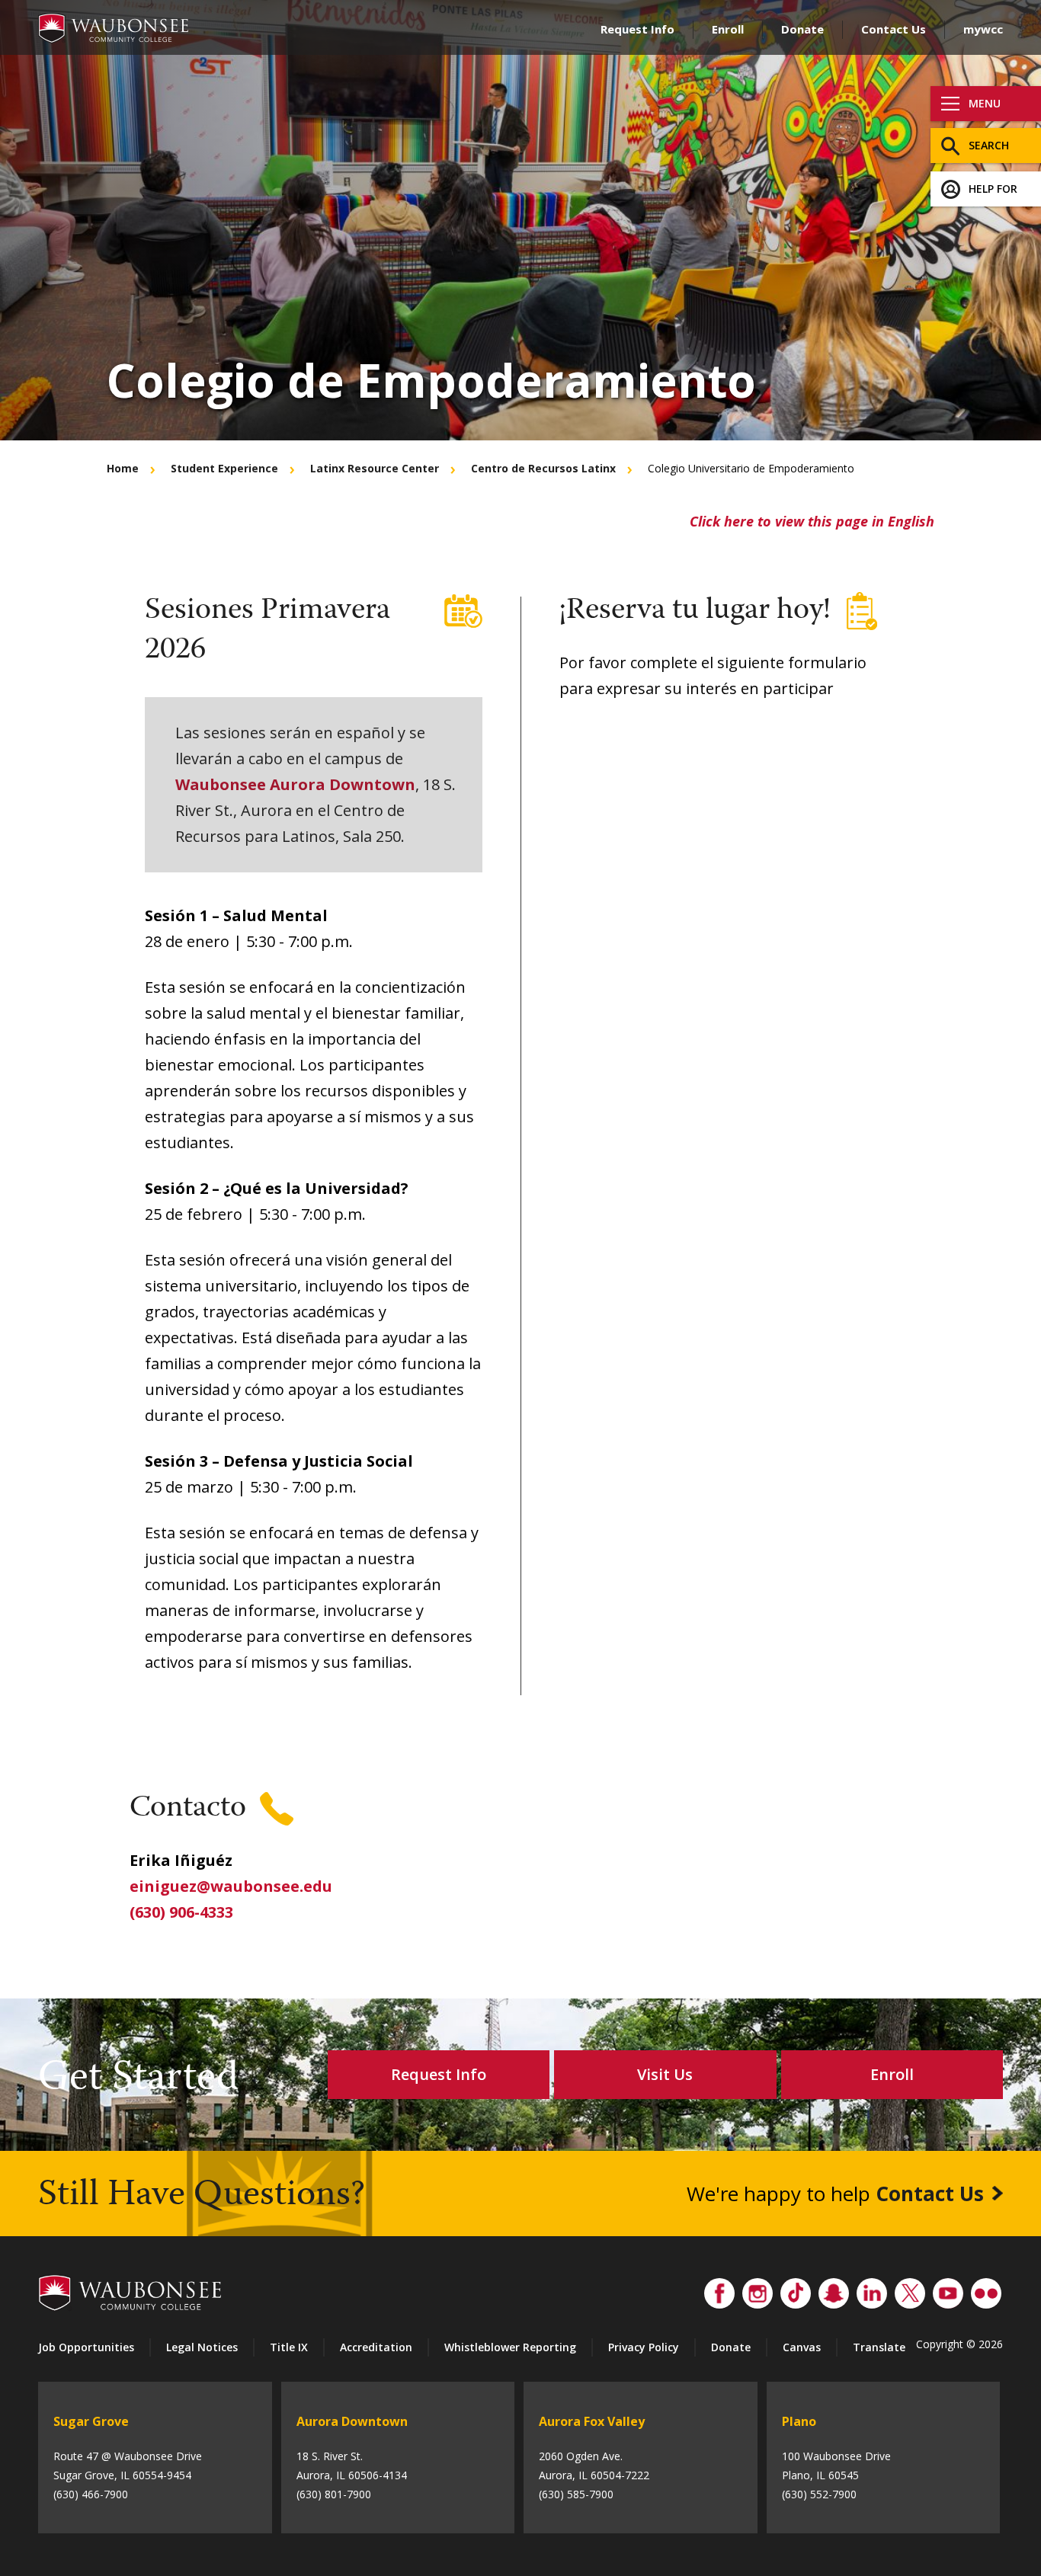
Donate (802, 29)
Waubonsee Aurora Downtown (295, 784)
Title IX (289, 2347)
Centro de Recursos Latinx (543, 468)
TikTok (796, 2290)
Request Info (637, 29)
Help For (993, 189)
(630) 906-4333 (181, 1912)
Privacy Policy (644, 2347)
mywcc (983, 29)
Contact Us (894, 29)
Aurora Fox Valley (592, 2421)
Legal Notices (202, 2347)
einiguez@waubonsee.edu (231, 1886)
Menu (985, 103)
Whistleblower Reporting (510, 2347)
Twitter (910, 2290)
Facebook (719, 2290)
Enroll (728, 29)
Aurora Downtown (352, 2421)
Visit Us (665, 2074)
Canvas (802, 2347)
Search (989, 145)
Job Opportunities (86, 2347)
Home (123, 468)
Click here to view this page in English (812, 521)
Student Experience (224, 468)
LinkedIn (872, 2290)
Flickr (986, 2290)
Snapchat (834, 2290)
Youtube (948, 2290)
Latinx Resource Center (375, 468)
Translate (879, 2347)
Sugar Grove (91, 2421)
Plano (799, 2421)
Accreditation (376, 2347)
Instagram (758, 2290)
